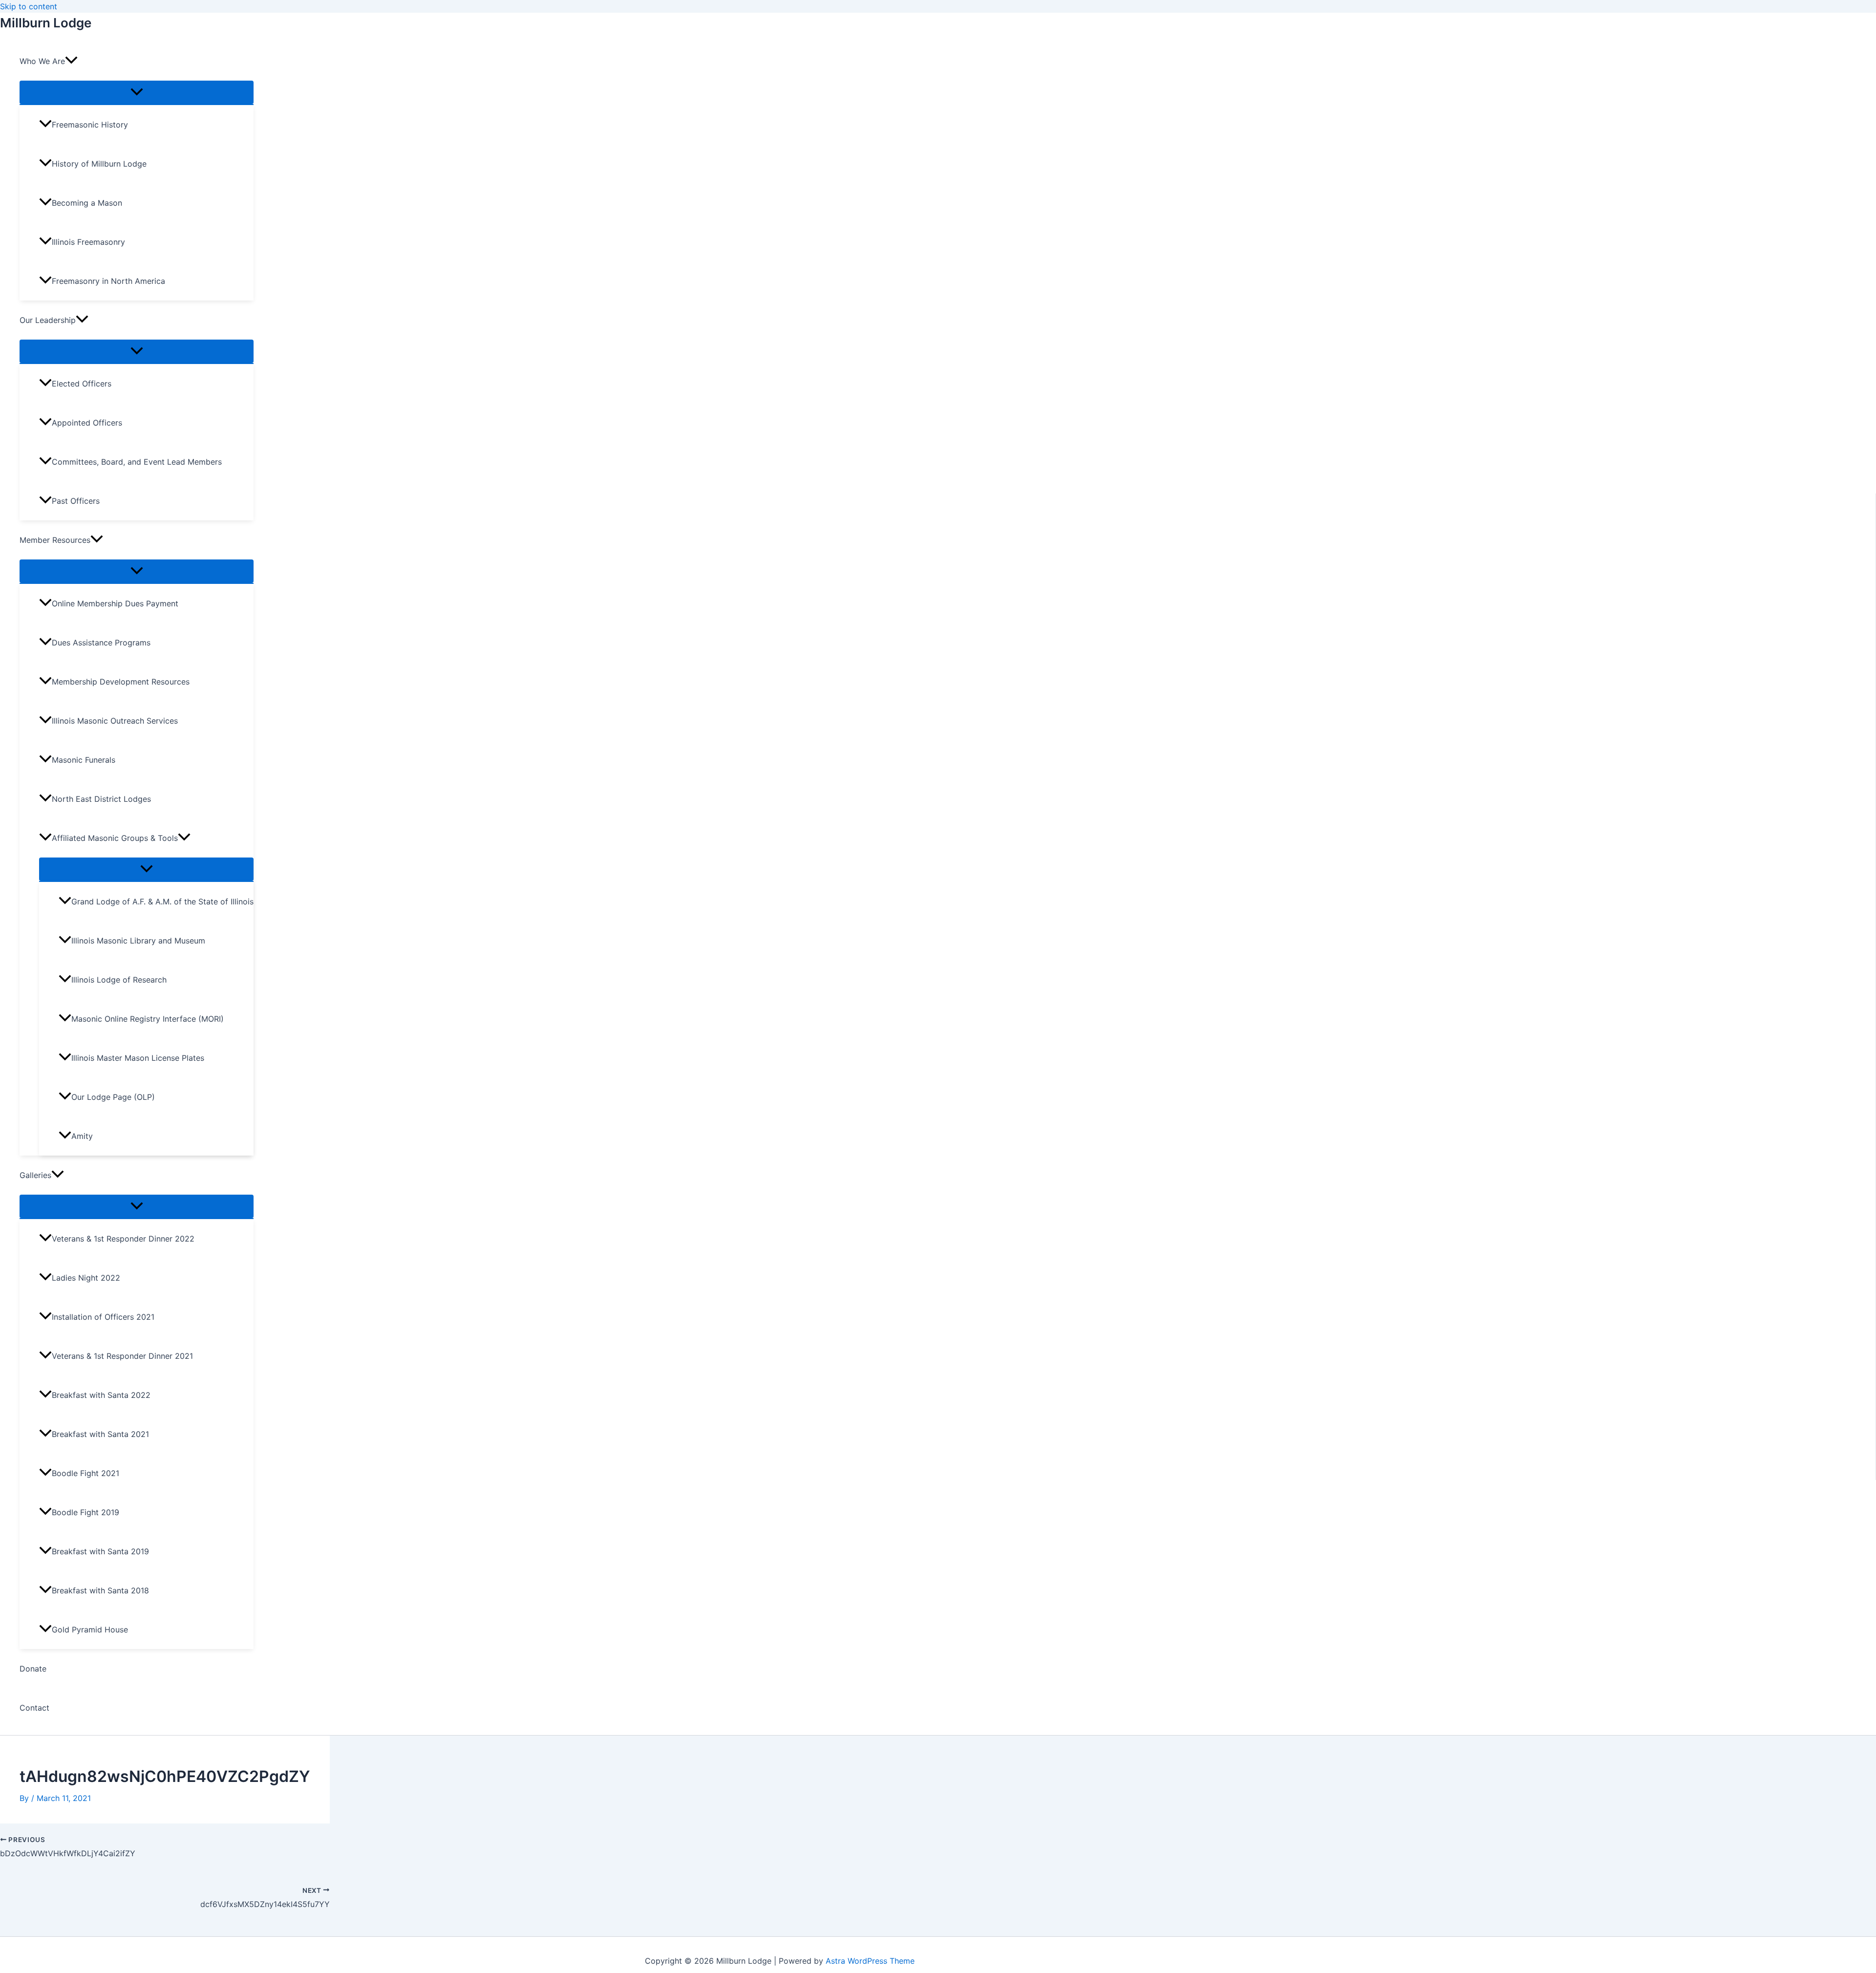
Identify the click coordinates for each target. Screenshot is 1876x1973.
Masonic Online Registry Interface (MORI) (148, 1019)
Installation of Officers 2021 (103, 1317)
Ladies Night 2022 (86, 1278)
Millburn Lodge (46, 23)
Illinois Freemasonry (88, 242)
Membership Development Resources (121, 682)
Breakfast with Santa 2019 (100, 1551)
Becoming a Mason (87, 203)
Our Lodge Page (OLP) (113, 1097)
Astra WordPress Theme (870, 1961)
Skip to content (29, 6)
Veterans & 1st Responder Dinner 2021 (122, 1356)
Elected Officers (82, 384)
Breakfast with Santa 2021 (100, 1434)
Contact (34, 1708)
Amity (82, 1136)
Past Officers (76, 501)
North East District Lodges (101, 799)
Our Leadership (48, 320)
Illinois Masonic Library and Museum (138, 941)
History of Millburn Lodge (99, 164)
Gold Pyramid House (90, 1630)
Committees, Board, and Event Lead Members (137, 462)
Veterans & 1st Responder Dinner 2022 (123, 1239)
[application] (71, 61)
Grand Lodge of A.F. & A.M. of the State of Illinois (162, 901)
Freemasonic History (90, 125)
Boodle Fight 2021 (85, 1473)
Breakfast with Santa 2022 (101, 1395)
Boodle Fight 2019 (85, 1512)
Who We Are (42, 61)
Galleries (35, 1175)
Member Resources (55, 540)
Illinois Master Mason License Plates (138, 1058)
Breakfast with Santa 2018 (100, 1590)
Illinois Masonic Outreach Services (115, 721)
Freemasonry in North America (108, 281)
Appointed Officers (87, 423)
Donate (33, 1669)
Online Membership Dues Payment (115, 603)
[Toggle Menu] (137, 92)
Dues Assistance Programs (101, 643)
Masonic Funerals (84, 760)
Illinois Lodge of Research (119, 980)
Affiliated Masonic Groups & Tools (115, 838)
